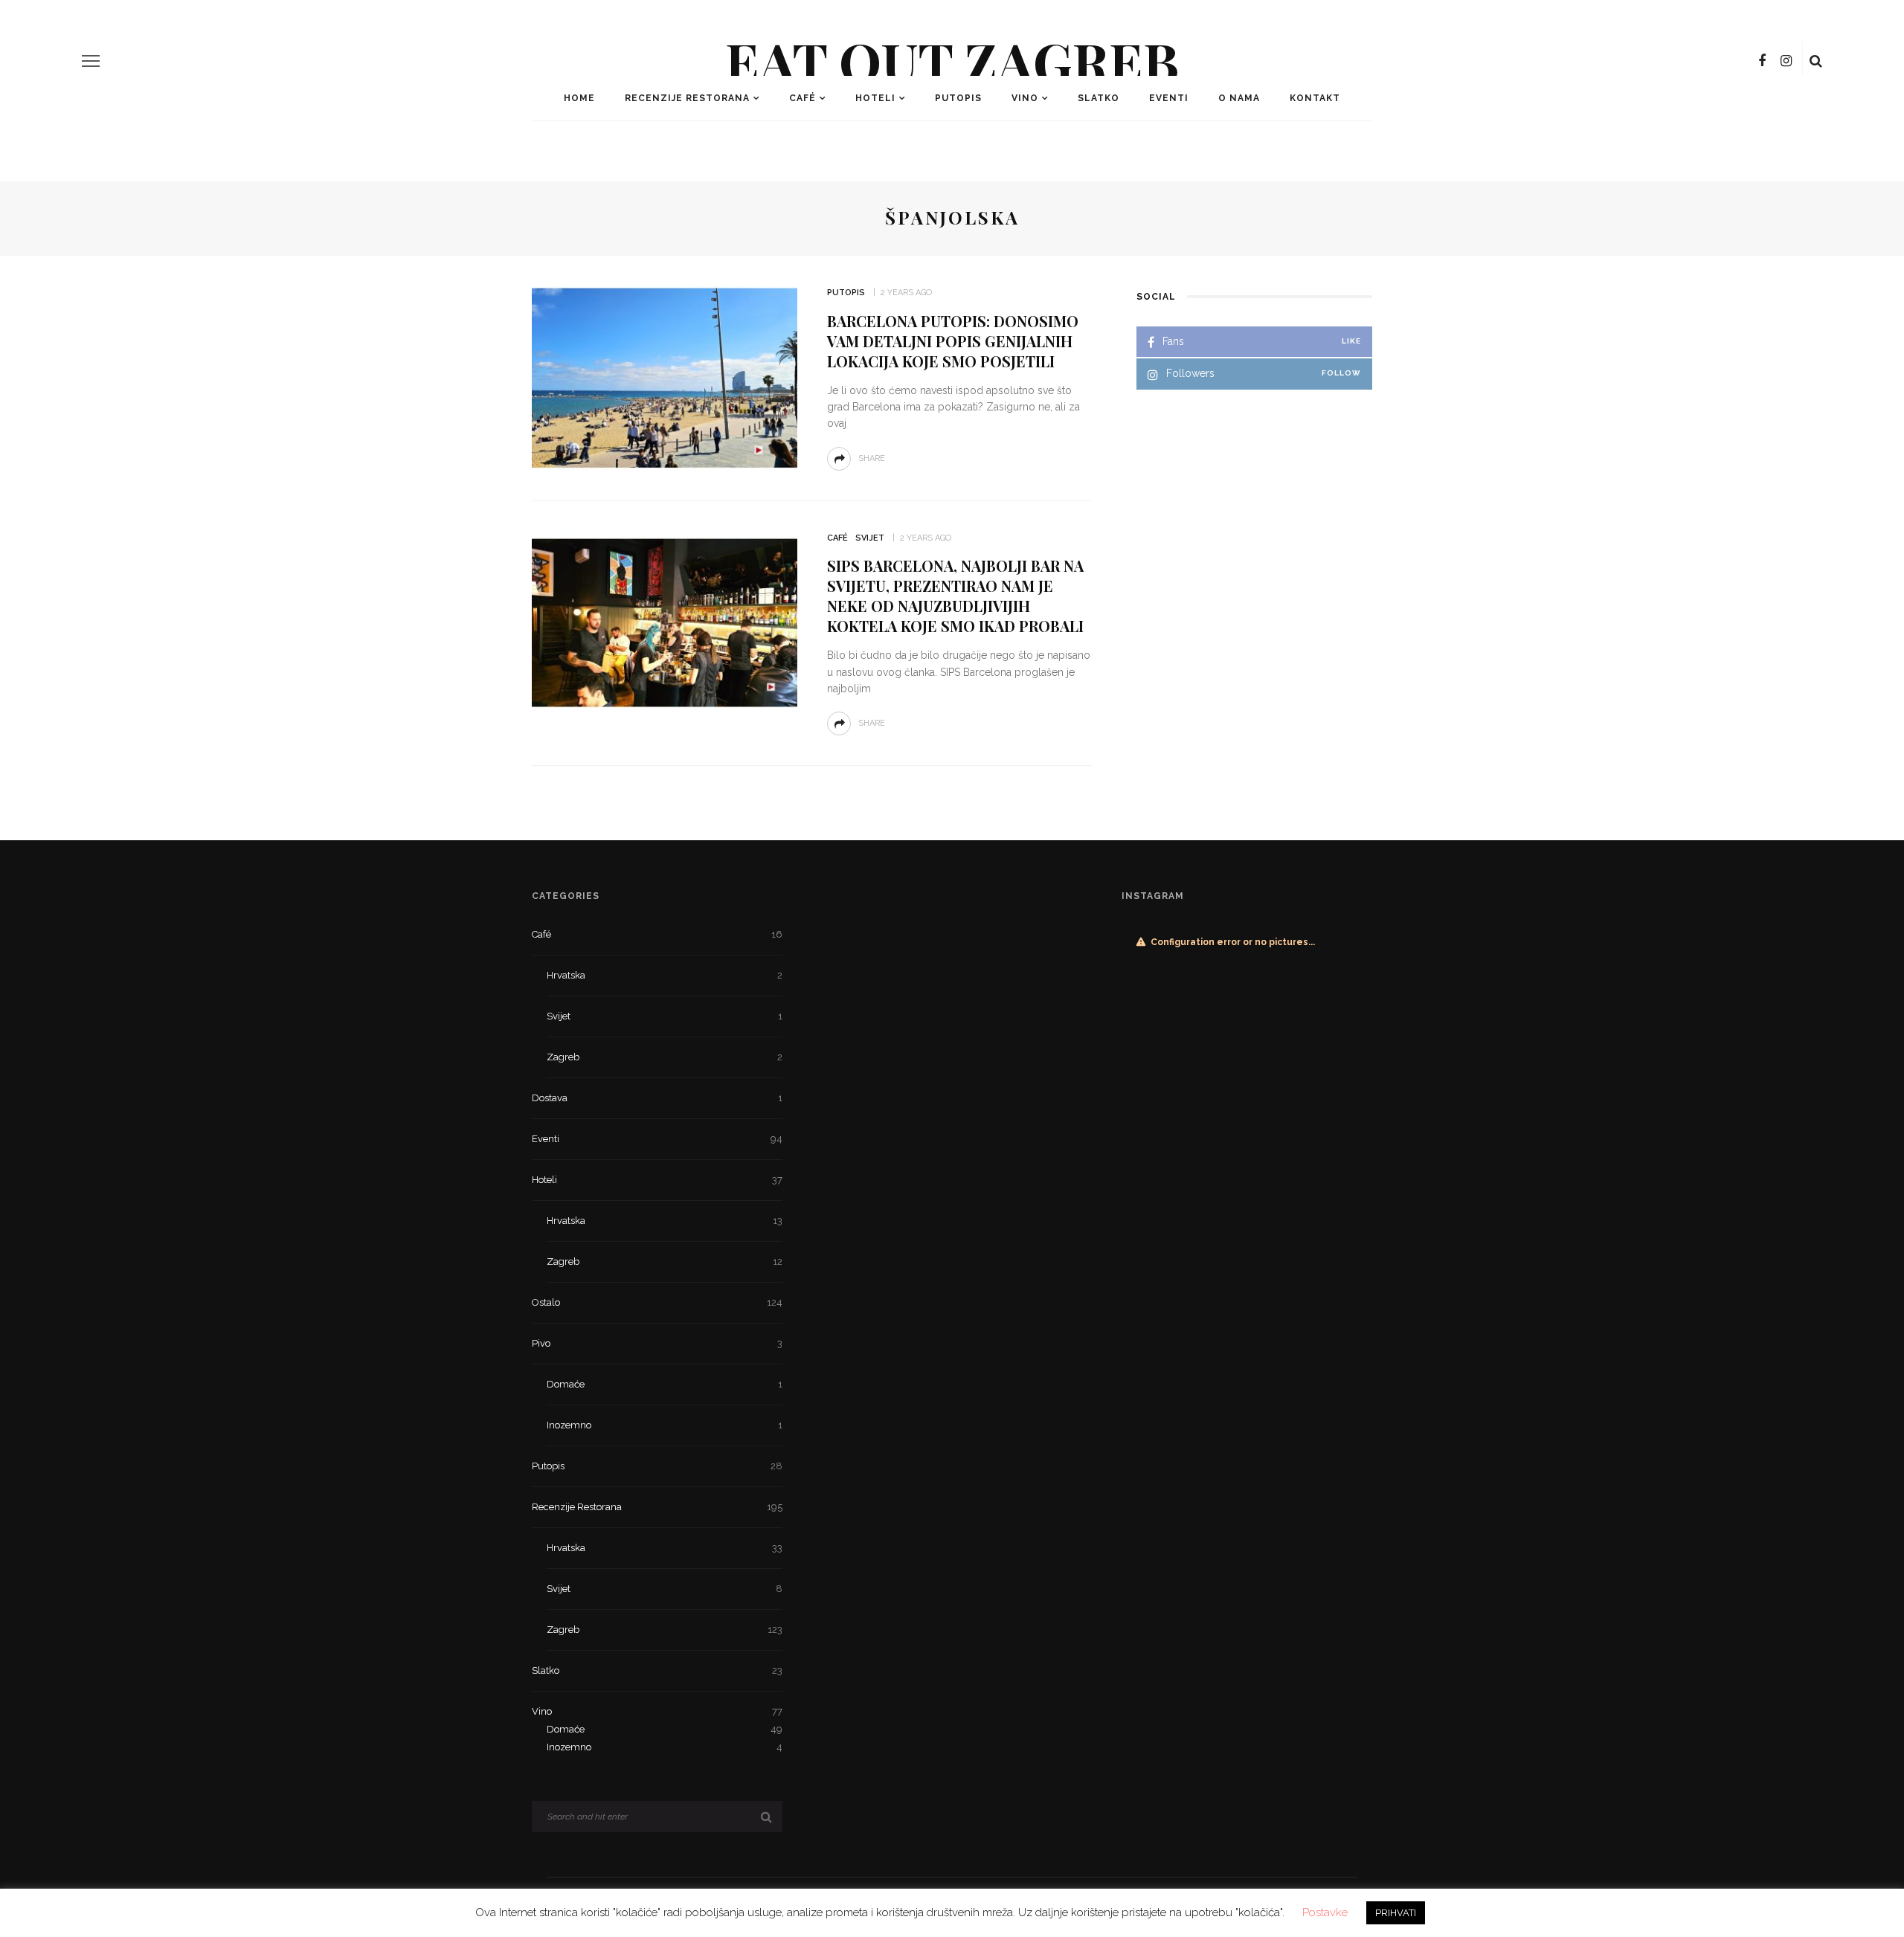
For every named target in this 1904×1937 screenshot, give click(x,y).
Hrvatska (665, 975)
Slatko (1099, 98)
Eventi (1169, 98)
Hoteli (875, 98)
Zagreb (665, 1057)
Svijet (870, 538)
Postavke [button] (1325, 1912)
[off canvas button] (91, 61)
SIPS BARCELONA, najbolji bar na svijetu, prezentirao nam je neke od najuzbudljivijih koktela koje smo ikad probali (955, 596)
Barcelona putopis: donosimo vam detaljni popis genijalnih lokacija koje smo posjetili (953, 341)
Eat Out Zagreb (952, 60)
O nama (1239, 98)
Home (579, 98)
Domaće (665, 1384)
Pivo (657, 1343)
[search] (1816, 61)
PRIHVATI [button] (1396, 1913)
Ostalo (657, 1302)
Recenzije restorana (687, 98)
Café (803, 98)
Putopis (958, 98)
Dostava (657, 1098)
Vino (1025, 98)
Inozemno (665, 1425)
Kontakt (1315, 98)
